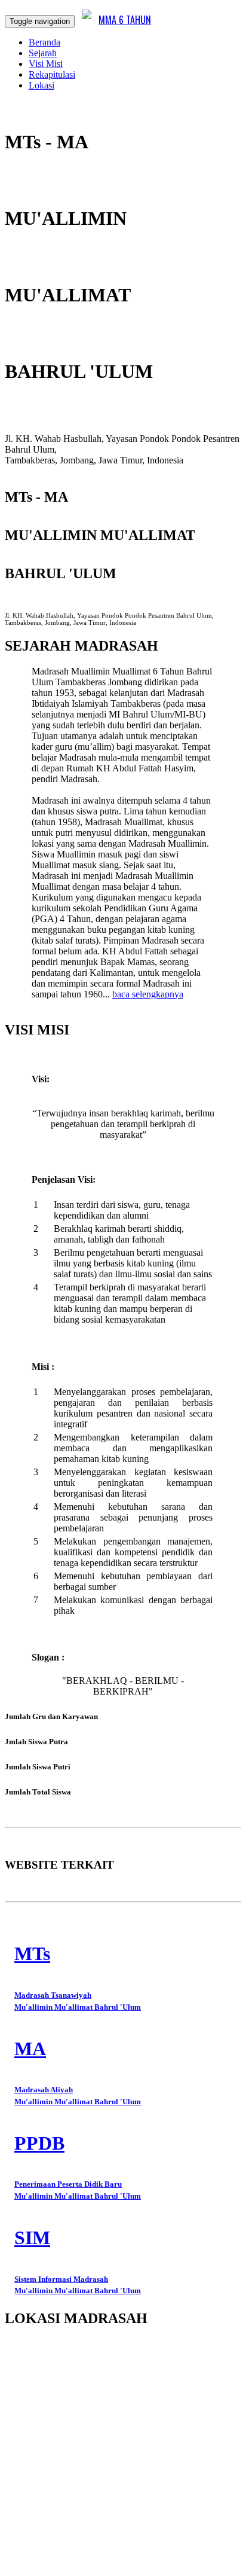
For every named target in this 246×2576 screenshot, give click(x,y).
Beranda (44, 42)
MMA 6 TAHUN (125, 20)
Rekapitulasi (52, 74)
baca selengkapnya (148, 994)
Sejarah (43, 53)
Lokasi (41, 85)
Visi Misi (46, 64)
